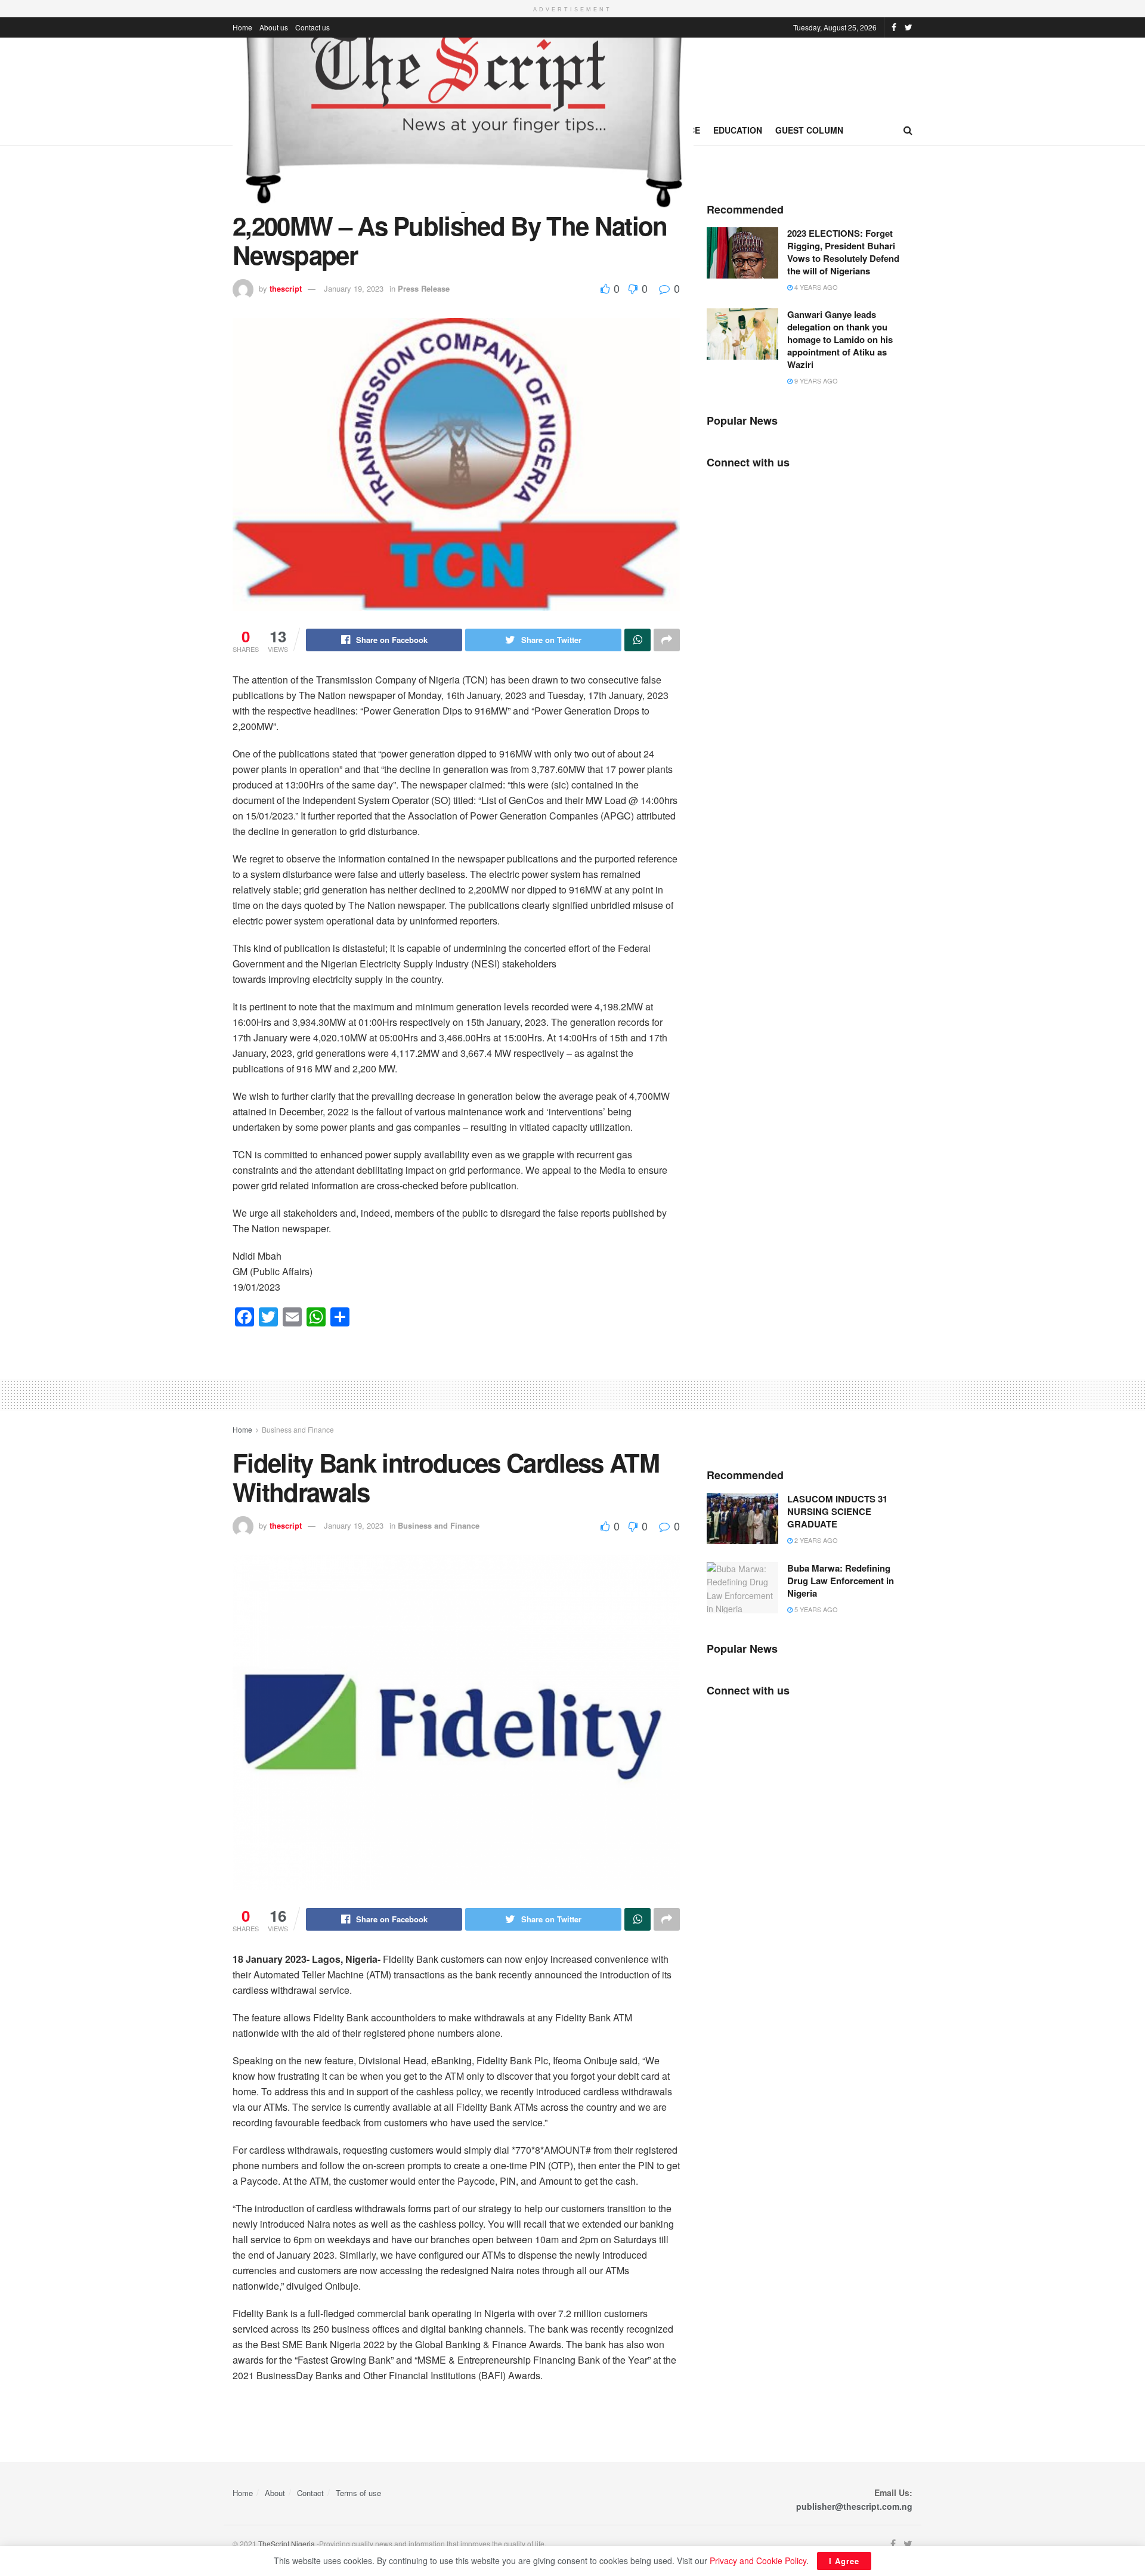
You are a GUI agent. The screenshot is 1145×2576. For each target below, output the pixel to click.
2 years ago (815, 1540)
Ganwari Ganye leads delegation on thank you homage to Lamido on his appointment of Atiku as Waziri (840, 339)
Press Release (424, 288)
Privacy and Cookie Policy (758, 2560)
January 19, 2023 (354, 288)
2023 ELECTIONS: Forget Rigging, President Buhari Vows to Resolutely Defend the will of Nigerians (843, 252)
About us (274, 27)
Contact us (312, 27)
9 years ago (815, 381)
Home (242, 27)
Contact (310, 2493)
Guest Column (809, 130)
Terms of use (358, 2493)
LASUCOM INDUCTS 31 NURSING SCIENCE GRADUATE (837, 1511)
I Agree (844, 2561)
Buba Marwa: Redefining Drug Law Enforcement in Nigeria (841, 1581)
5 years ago (815, 1609)
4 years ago (815, 287)
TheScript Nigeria (287, 2543)
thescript (286, 288)
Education (738, 130)
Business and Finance (298, 1429)
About (275, 2493)
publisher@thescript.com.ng (854, 2506)
